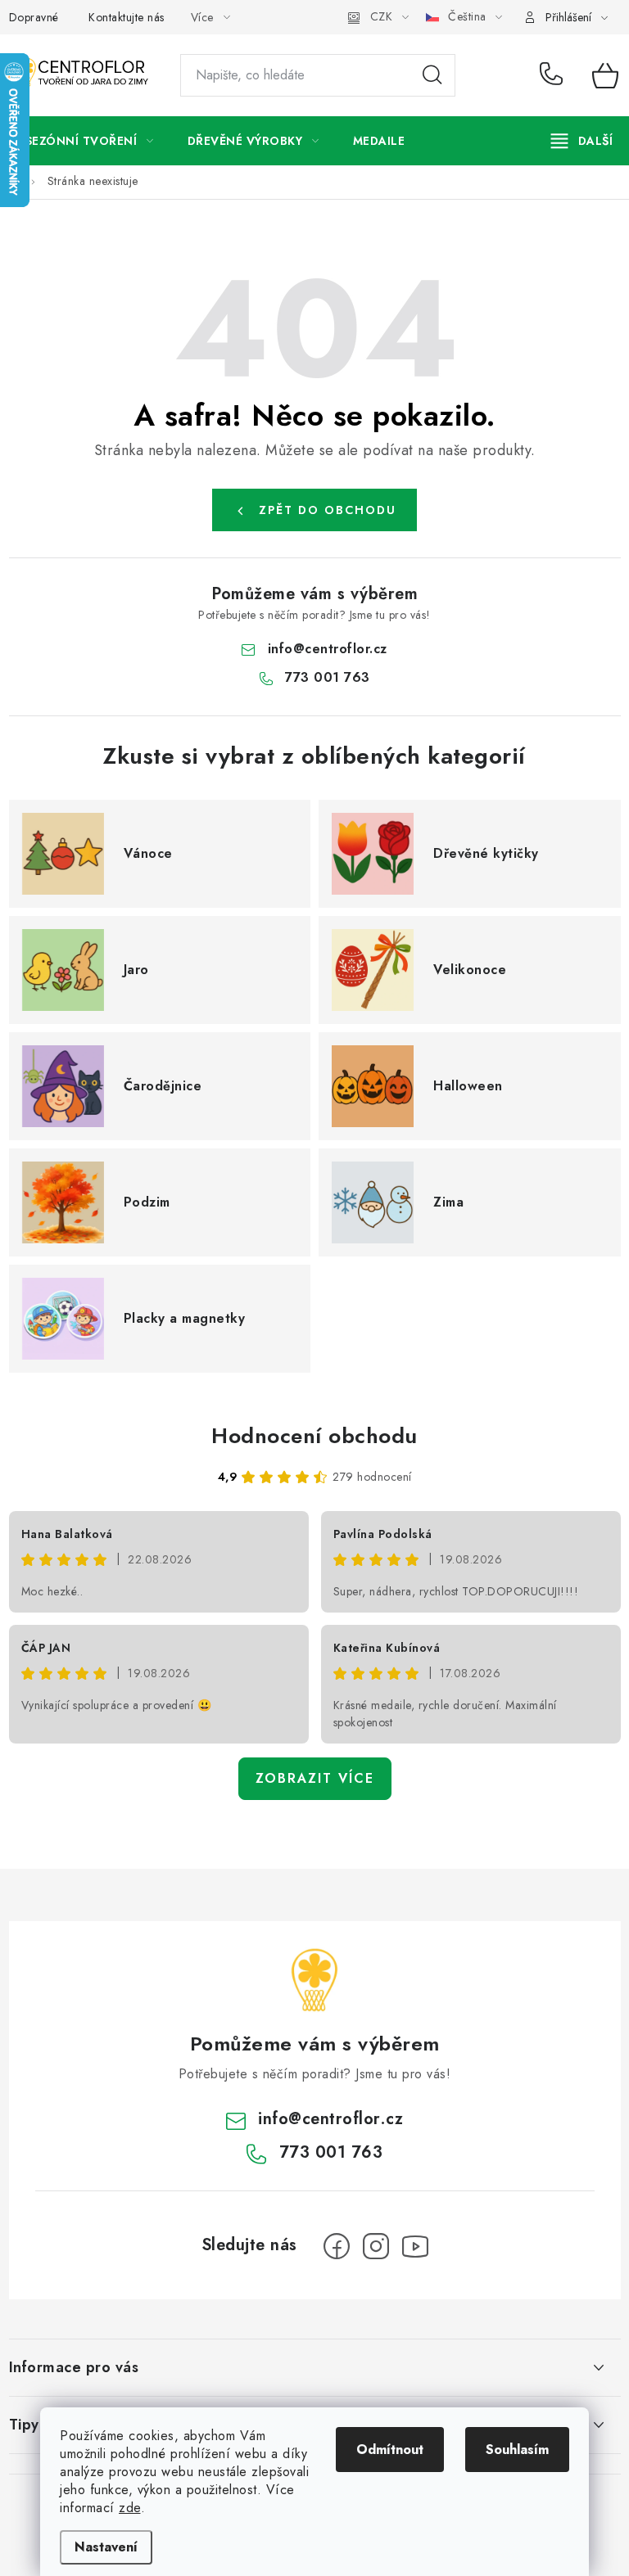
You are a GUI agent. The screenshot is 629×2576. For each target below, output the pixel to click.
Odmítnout (390, 2450)
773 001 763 (554, 75)
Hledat (432, 75)
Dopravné (34, 17)
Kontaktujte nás (127, 17)
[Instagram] (376, 2246)
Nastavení (106, 2547)
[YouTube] (415, 2246)
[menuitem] (90, 141)
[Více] (582, 141)
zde (130, 2508)
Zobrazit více (315, 1778)
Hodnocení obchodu (314, 1436)
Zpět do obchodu (328, 510)
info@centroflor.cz (328, 649)
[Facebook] (337, 2246)
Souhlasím (517, 2450)
